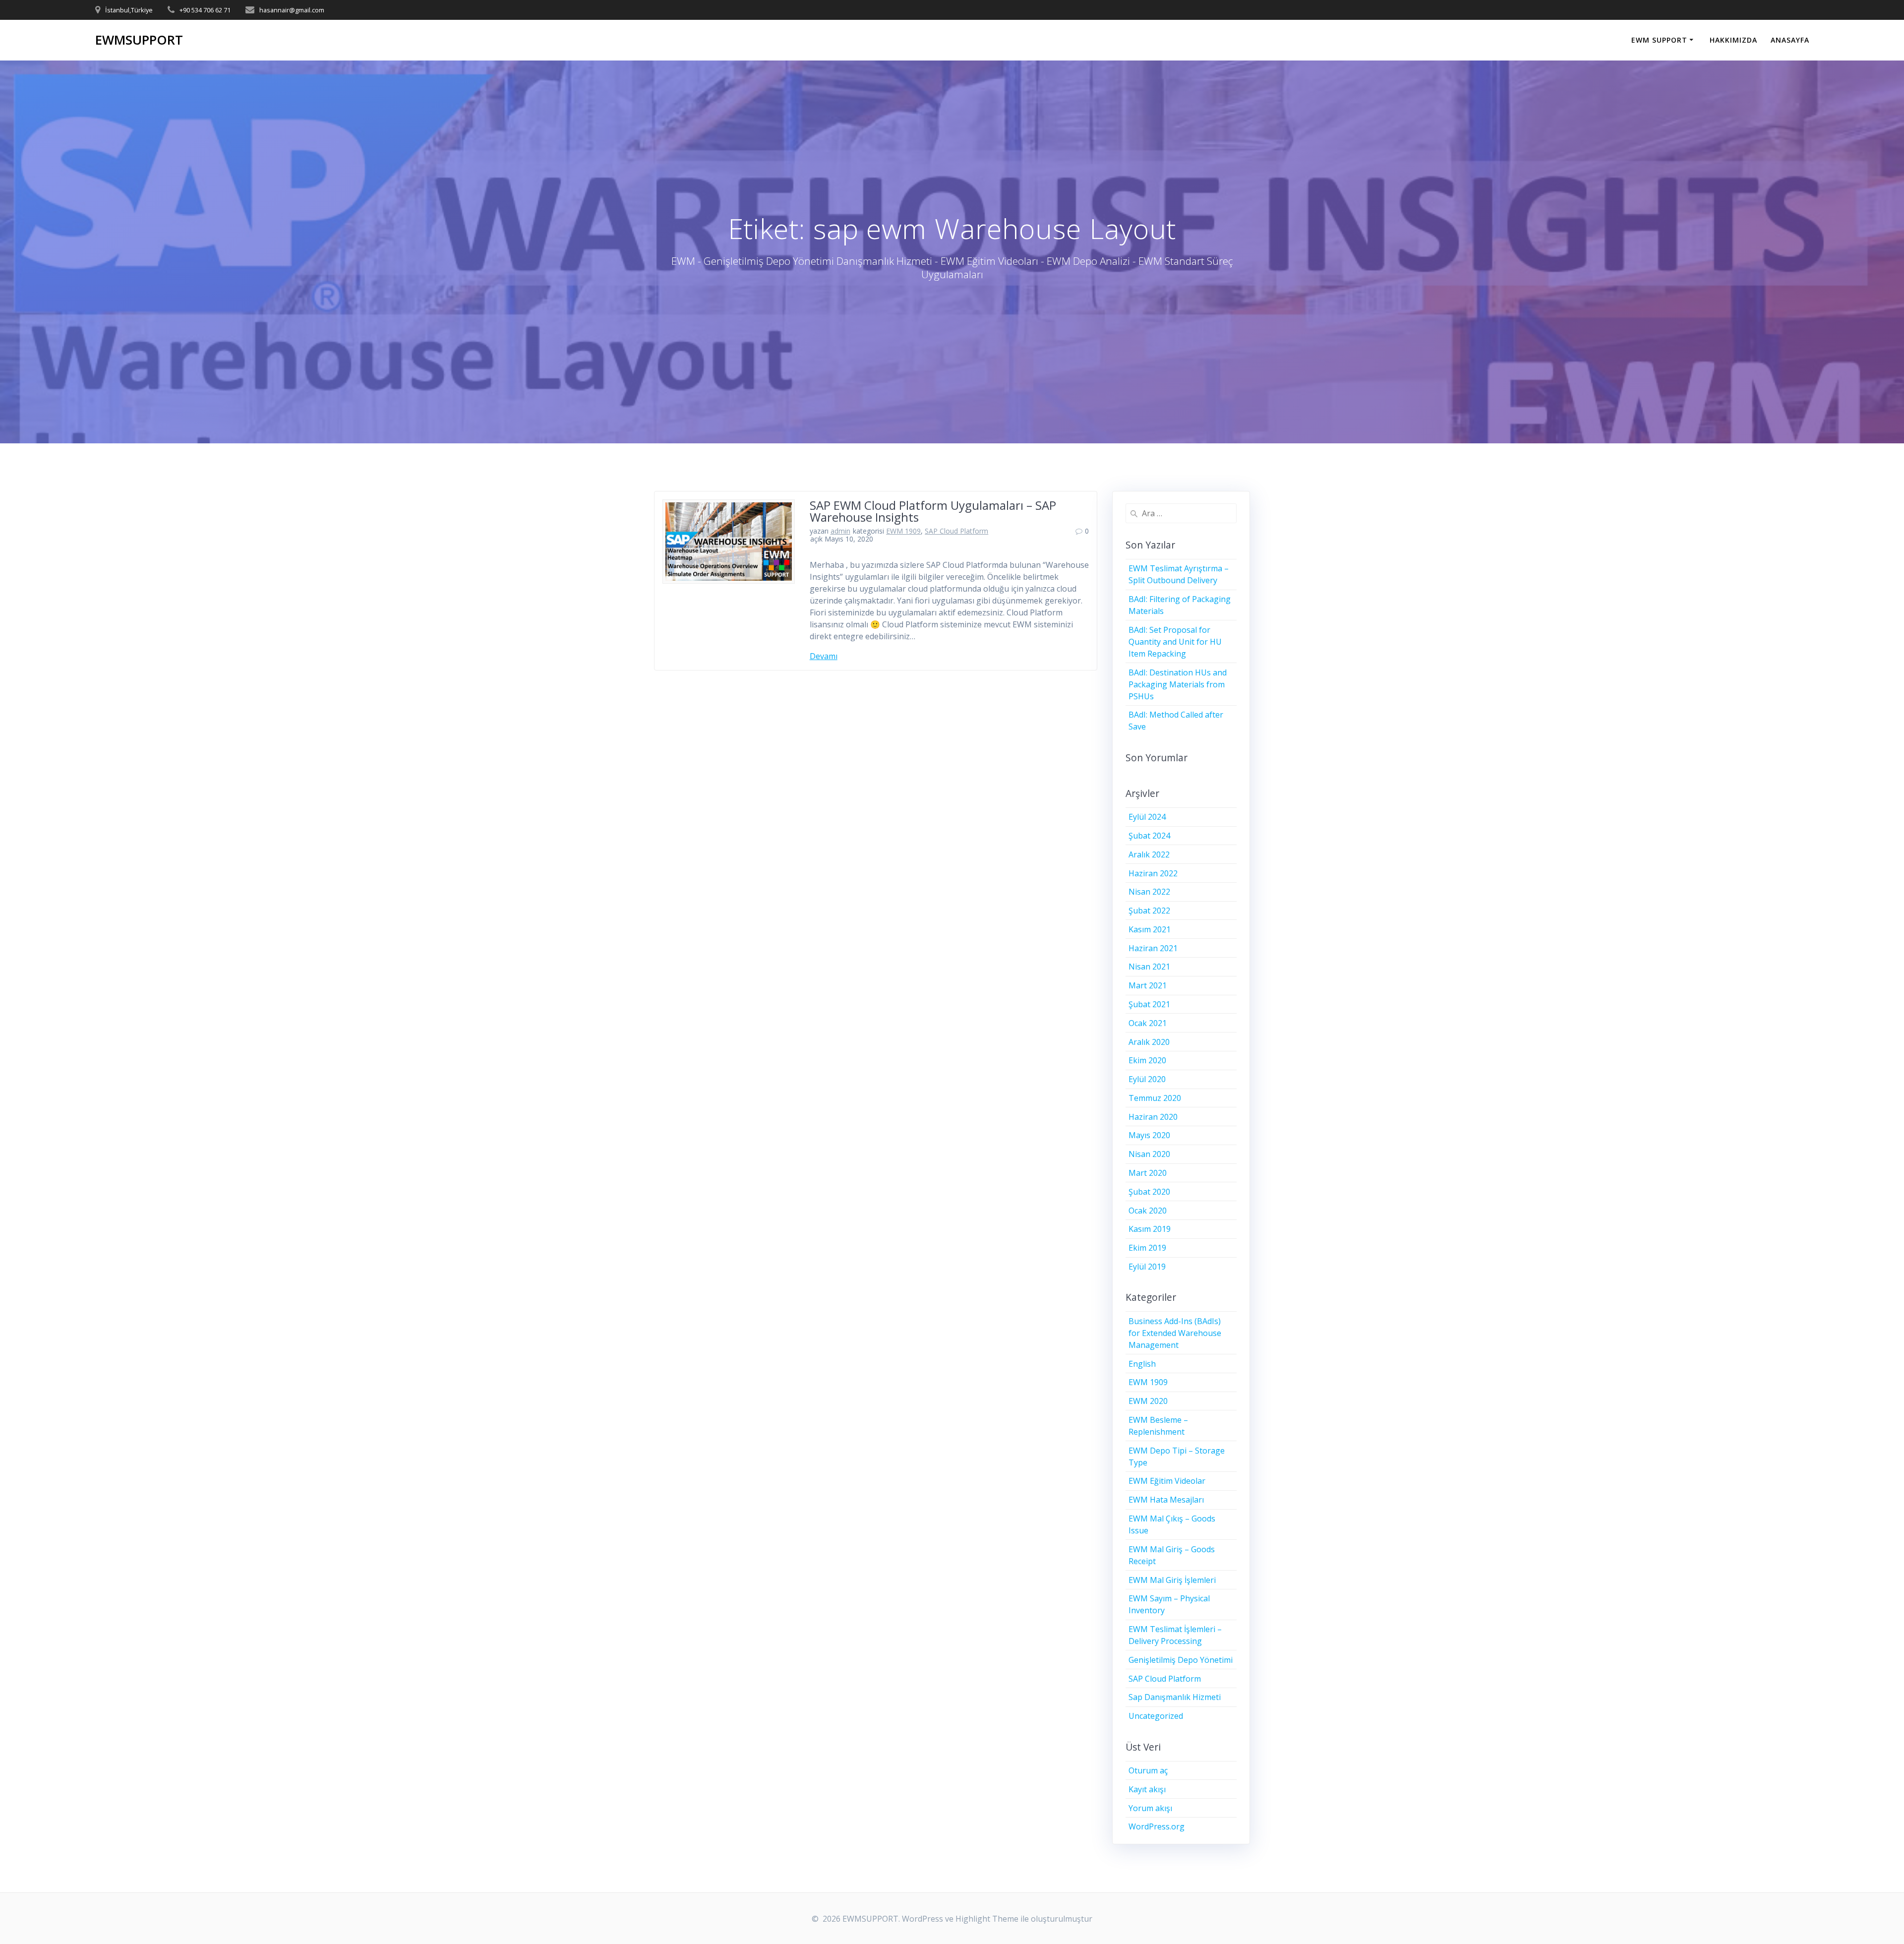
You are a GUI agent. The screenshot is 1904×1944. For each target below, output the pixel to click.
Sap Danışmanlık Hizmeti (1175, 1697)
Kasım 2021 (1150, 929)
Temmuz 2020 (1155, 1098)
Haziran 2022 (1153, 873)
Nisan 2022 (1149, 892)
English (1142, 1364)
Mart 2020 (1148, 1173)
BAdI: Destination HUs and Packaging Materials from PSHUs (1178, 684)
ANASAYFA (1790, 40)
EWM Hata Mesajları (1166, 1500)
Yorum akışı (1150, 1808)
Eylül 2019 (1147, 1267)
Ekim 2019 (1147, 1248)
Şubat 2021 (1149, 1004)
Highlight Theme (987, 1919)
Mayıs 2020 (1149, 1135)
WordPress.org (1157, 1826)
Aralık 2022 (1149, 854)
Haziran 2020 (1153, 1117)
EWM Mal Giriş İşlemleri (1172, 1580)
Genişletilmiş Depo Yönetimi (1181, 1660)
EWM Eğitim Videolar (1167, 1481)
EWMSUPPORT (139, 40)
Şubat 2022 (1149, 911)
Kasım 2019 (1150, 1229)
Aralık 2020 (1149, 1042)
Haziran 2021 (1153, 948)
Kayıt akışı (1147, 1789)
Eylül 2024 (1147, 817)
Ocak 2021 (1148, 1023)
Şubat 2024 (1149, 836)
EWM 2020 (1148, 1401)
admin (840, 531)
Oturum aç (1148, 1770)
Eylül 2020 (1147, 1079)
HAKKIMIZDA (1733, 40)
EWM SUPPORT (1659, 40)
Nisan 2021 (1149, 967)
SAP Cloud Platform (956, 531)
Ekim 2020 (1147, 1060)
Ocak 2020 (1148, 1211)
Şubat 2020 (1149, 1192)
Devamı (824, 656)
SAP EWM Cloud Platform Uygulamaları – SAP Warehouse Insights (933, 511)
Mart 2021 (1148, 985)
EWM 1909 (903, 531)
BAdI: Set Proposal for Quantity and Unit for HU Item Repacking (1175, 642)
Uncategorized (1156, 1716)
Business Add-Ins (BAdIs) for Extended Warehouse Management (1175, 1333)
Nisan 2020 (1149, 1154)
